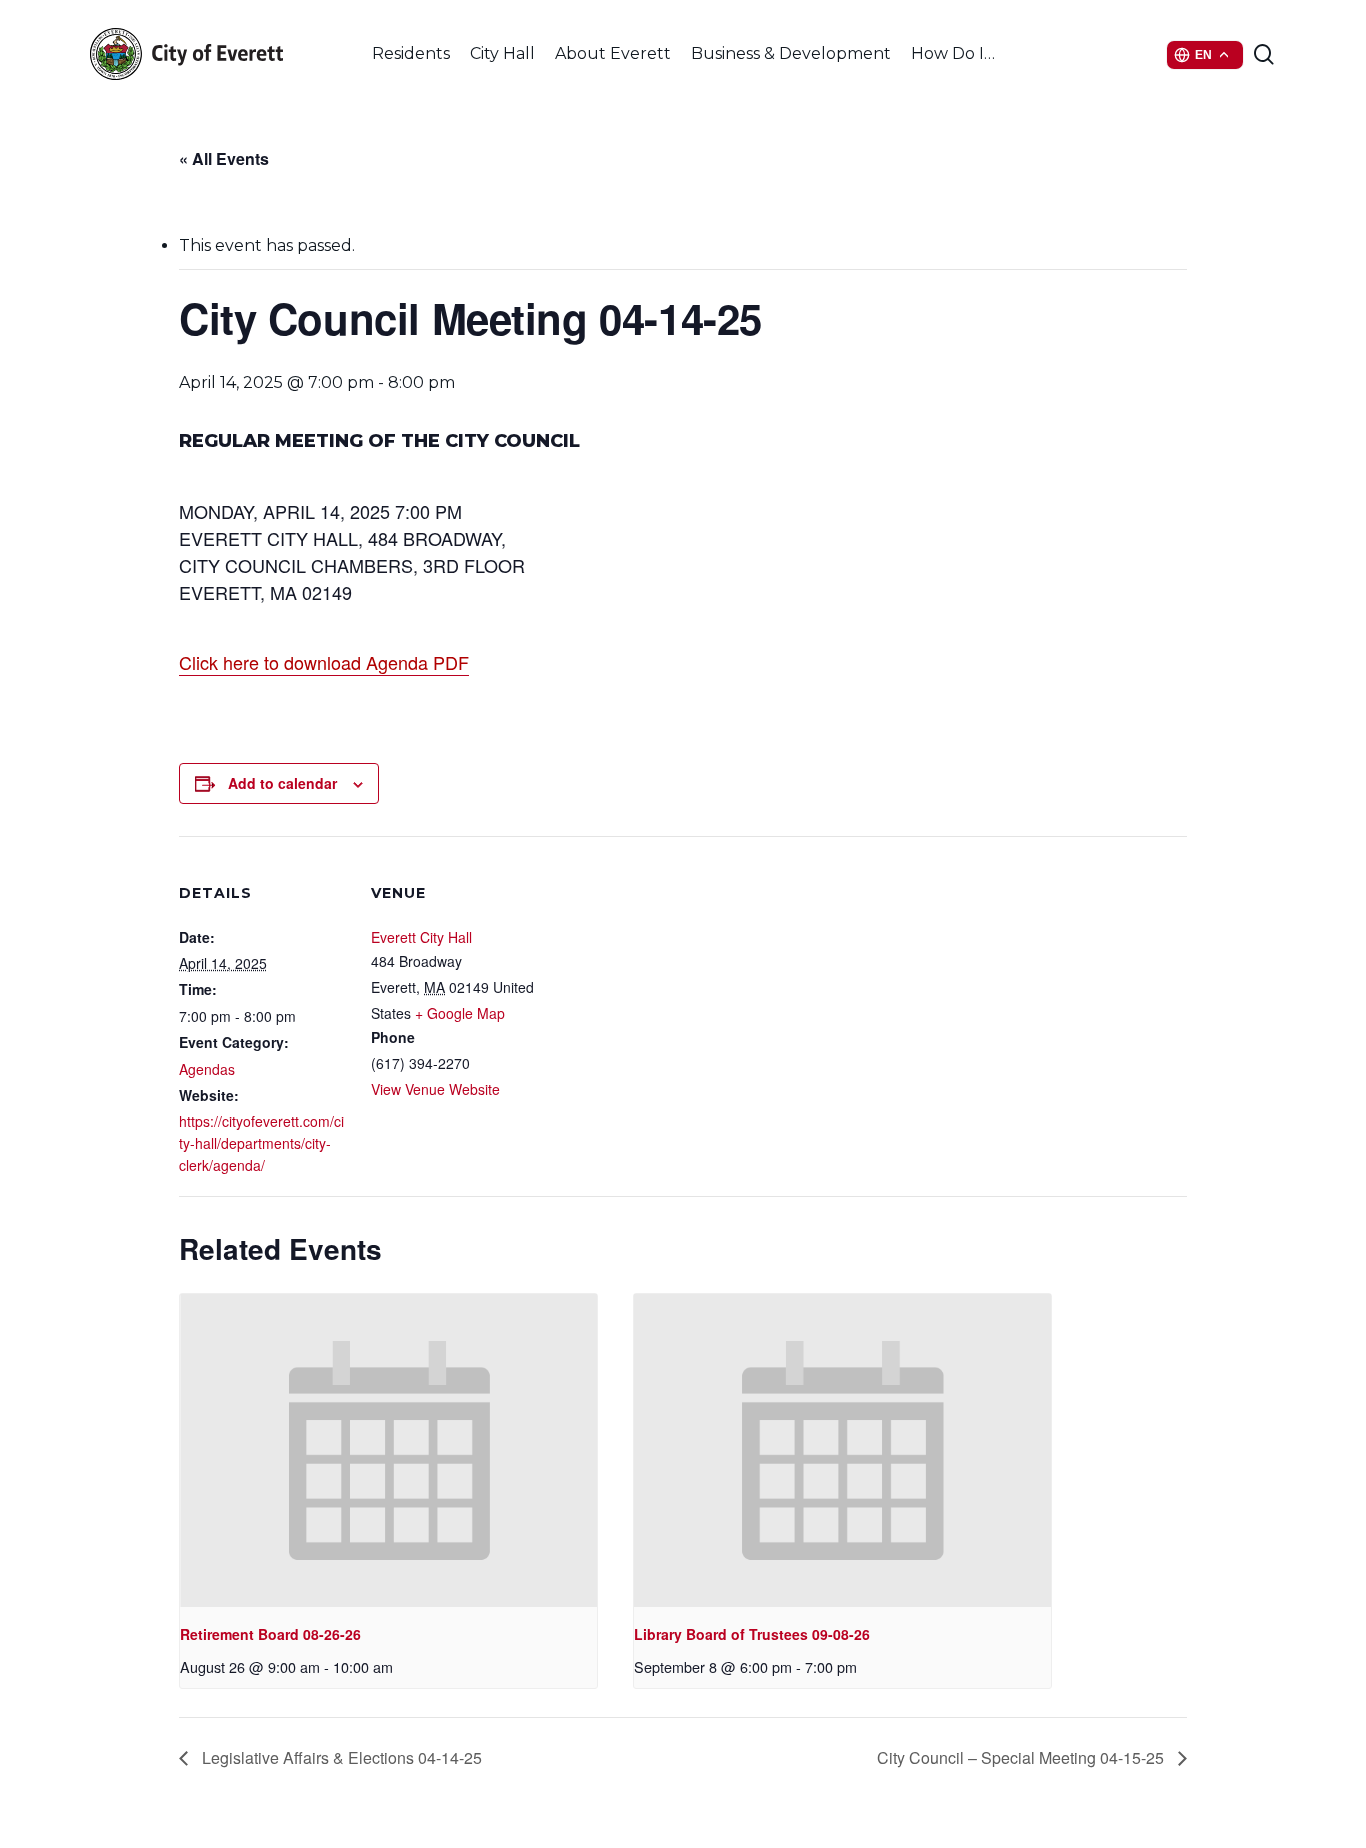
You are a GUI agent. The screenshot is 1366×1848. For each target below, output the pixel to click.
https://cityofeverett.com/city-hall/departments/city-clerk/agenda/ (261, 1143)
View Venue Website (435, 1089)
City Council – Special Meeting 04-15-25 (1022, 1757)
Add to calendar (282, 783)
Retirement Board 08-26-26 (270, 1634)
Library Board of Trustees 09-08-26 (752, 1634)
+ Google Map (460, 1013)
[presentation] (388, 1450)
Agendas (207, 1069)
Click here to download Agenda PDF (324, 662)
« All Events (224, 158)
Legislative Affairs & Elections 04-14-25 (340, 1757)
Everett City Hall (421, 937)
